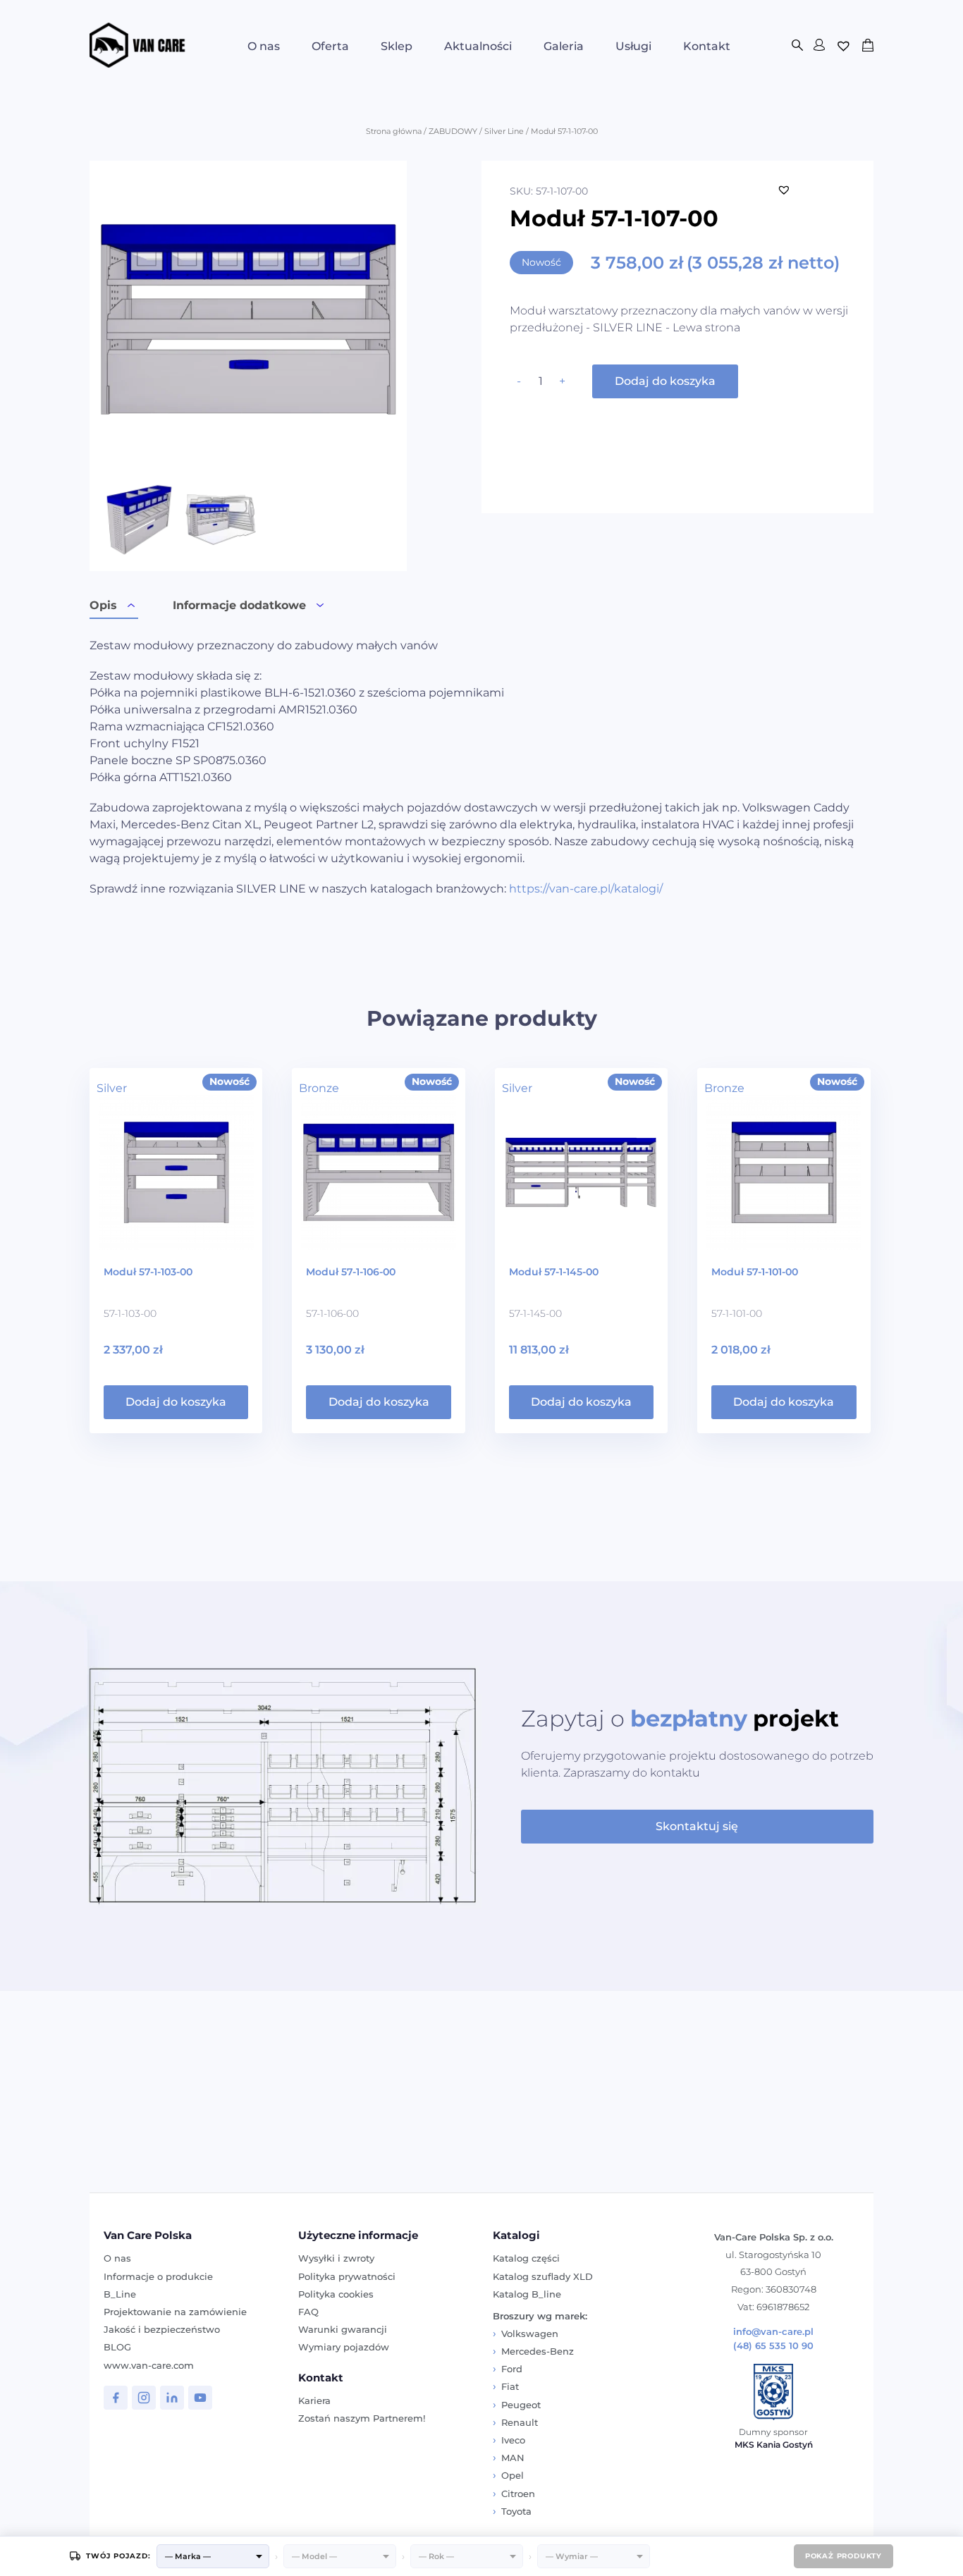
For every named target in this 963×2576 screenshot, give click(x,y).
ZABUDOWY (453, 131)
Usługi (633, 46)
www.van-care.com (149, 2365)
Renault (520, 2422)
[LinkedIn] (172, 2398)
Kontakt (707, 46)
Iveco (513, 2440)
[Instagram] (144, 2398)
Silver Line (504, 131)
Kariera (314, 2400)
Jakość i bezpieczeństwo (162, 2329)
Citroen (518, 2494)
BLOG (117, 2347)
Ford (512, 2369)
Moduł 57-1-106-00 (351, 1272)
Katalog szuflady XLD (543, 2276)
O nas (264, 46)
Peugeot (521, 2405)
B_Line (120, 2294)
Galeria (564, 46)
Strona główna (394, 131)
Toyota (516, 2511)
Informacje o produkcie (158, 2276)
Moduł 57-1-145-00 (554, 1272)
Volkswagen (530, 2333)
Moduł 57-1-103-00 (148, 1272)
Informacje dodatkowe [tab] (239, 605)
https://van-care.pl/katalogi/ (586, 889)
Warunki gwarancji (343, 2329)
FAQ (308, 2312)
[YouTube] (200, 2398)
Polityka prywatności (347, 2276)
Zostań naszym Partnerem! (362, 2418)
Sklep (397, 46)
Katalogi (516, 2235)
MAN (513, 2458)
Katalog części (526, 2258)
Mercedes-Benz (538, 2351)
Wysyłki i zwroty (336, 2258)
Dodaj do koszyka (665, 381)
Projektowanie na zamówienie (175, 2312)
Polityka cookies (336, 2294)
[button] (784, 190)
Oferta (330, 46)
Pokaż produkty (844, 2556)
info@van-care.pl (773, 2332)
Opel (513, 2475)
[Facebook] (116, 2398)
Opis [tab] (103, 605)
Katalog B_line (527, 2294)
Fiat (510, 2386)
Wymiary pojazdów (344, 2347)
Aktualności (478, 46)
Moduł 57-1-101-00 (755, 1272)
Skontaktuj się (697, 1826)
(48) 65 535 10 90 (773, 2346)
